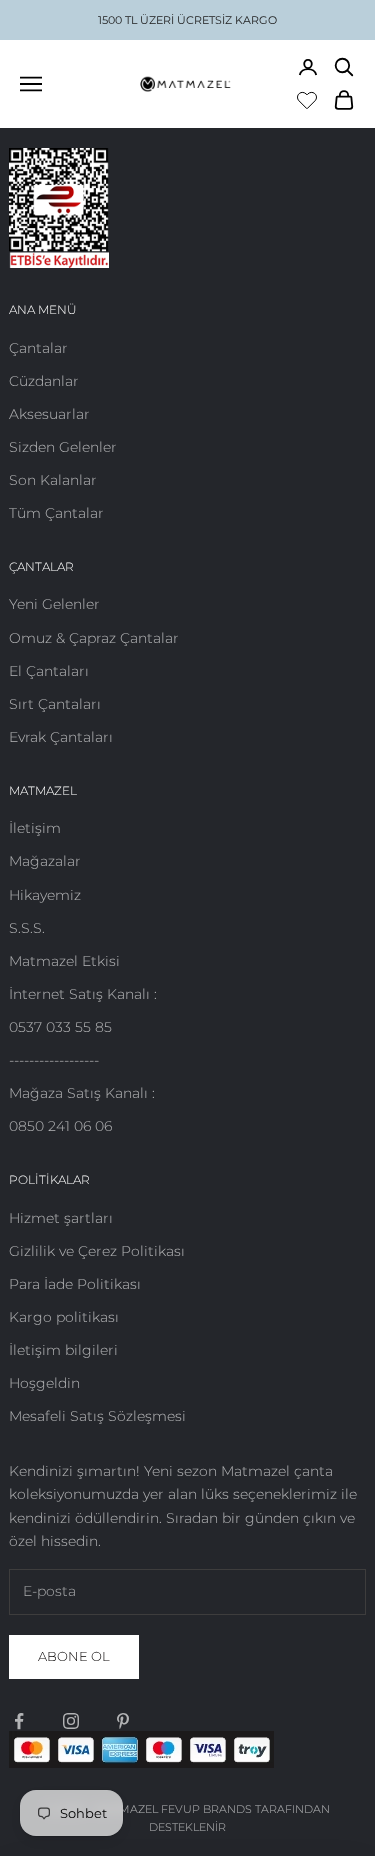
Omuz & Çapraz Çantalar (94, 638)
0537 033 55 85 (60, 1027)
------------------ (54, 1060)
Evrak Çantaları (61, 737)
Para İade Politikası (75, 1284)
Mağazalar (45, 861)
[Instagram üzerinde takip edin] (71, 1721)
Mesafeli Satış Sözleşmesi (97, 1416)
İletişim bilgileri (63, 1350)
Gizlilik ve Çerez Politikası (97, 1251)
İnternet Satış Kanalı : (83, 994)
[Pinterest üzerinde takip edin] (123, 1721)
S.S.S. (27, 928)
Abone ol (74, 1656)
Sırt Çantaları (55, 704)
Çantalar (38, 348)
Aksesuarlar (49, 414)
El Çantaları (49, 671)
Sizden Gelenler (63, 447)
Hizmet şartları (61, 1218)
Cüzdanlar (44, 381)
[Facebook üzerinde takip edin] (19, 1721)
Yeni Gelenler (54, 604)
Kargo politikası (64, 1317)
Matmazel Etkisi (64, 961)
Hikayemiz (45, 895)
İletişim (35, 828)
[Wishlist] (307, 100)
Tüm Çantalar (56, 513)
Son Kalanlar (53, 480)
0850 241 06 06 (60, 1126)
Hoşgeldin (44, 1383)
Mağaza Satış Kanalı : (82, 1093)
